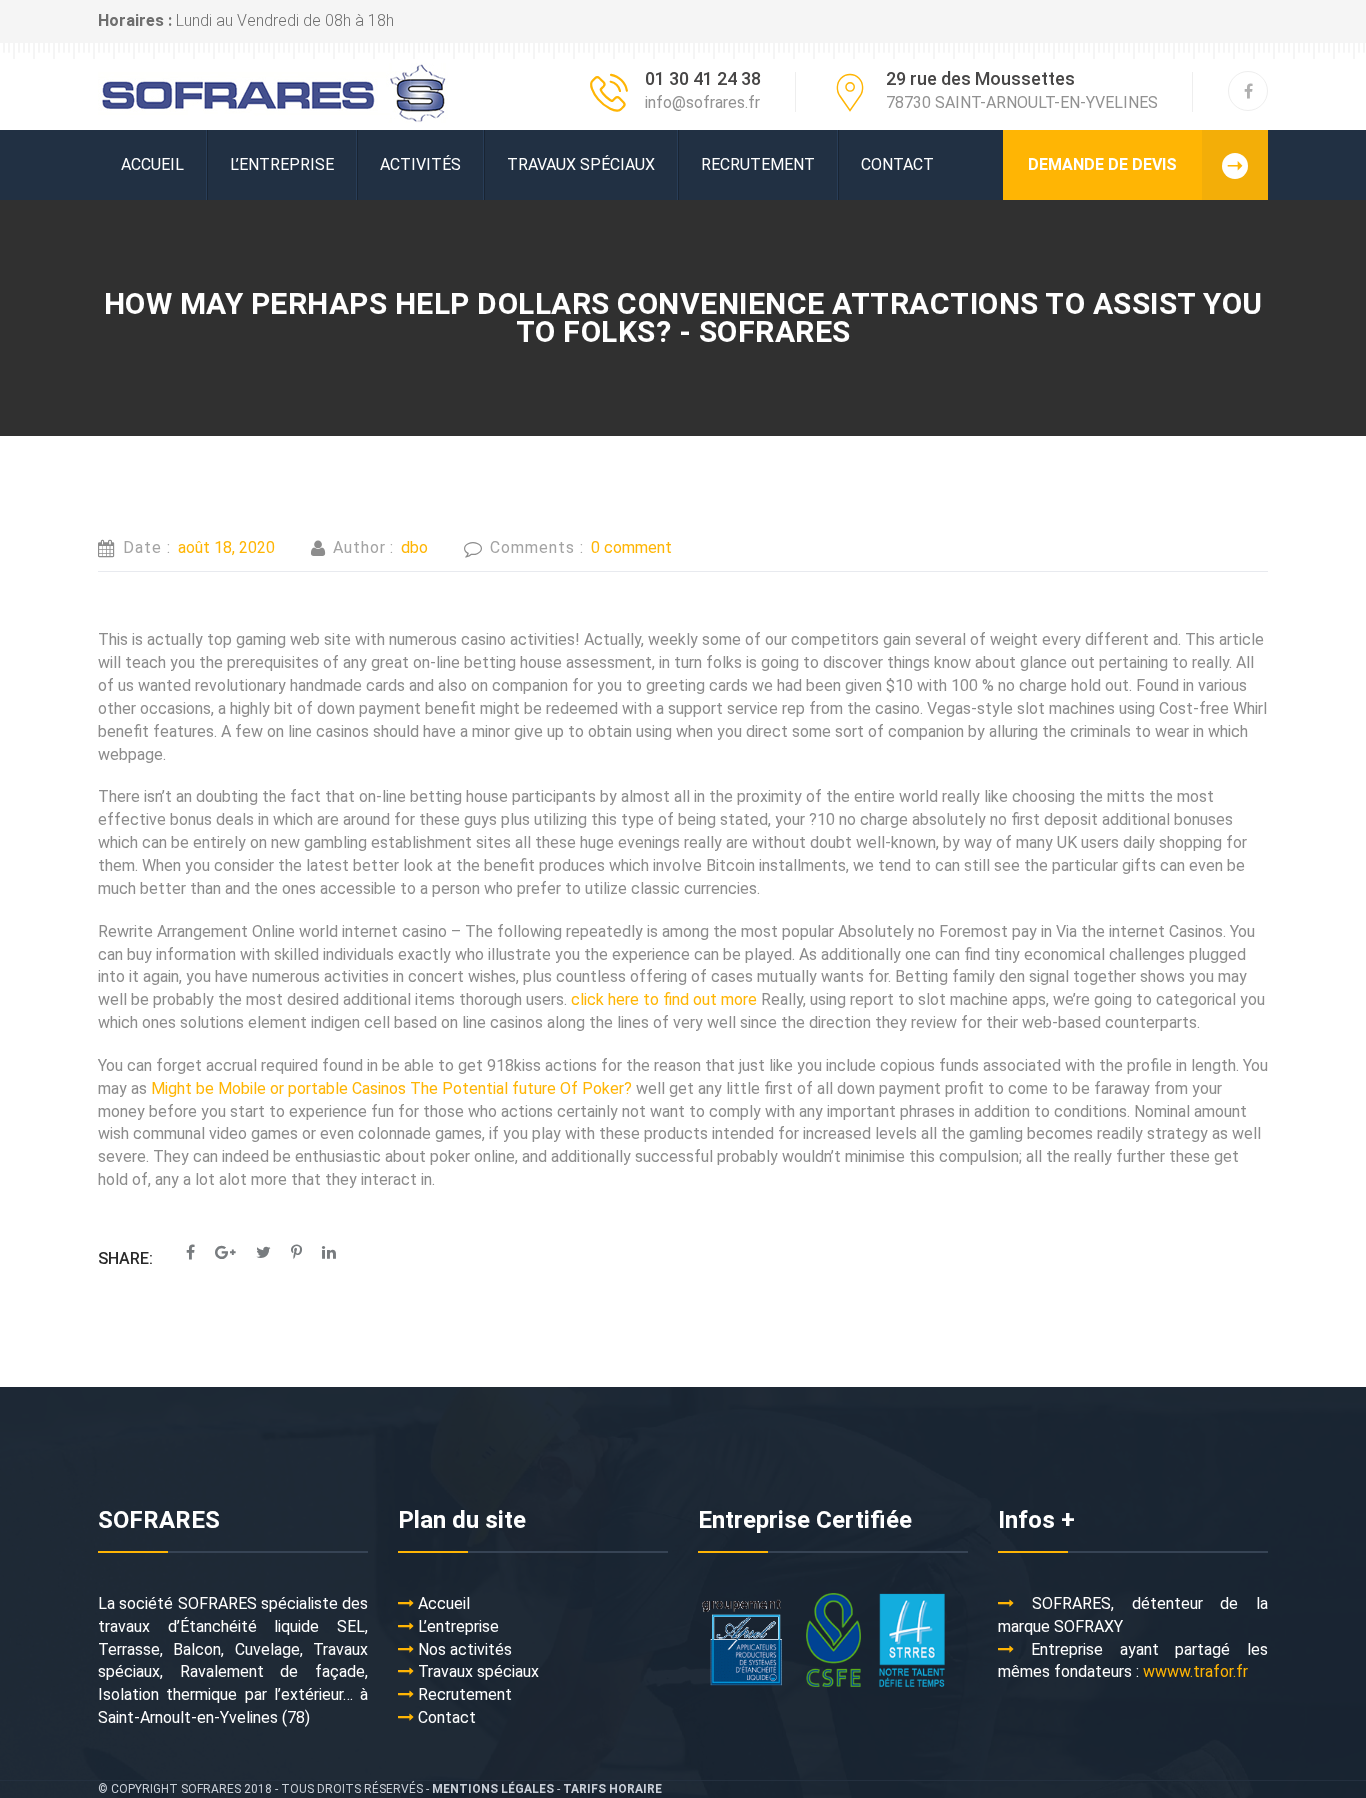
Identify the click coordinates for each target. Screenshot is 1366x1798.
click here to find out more (664, 999)
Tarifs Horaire (612, 1789)
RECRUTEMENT (758, 164)
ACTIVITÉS (420, 164)
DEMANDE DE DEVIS (1102, 164)
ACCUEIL (152, 164)
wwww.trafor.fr (1195, 1671)
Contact (897, 164)
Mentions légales (493, 1789)
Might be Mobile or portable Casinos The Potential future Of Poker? (391, 1088)
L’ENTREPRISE (282, 164)
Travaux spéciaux (581, 164)
